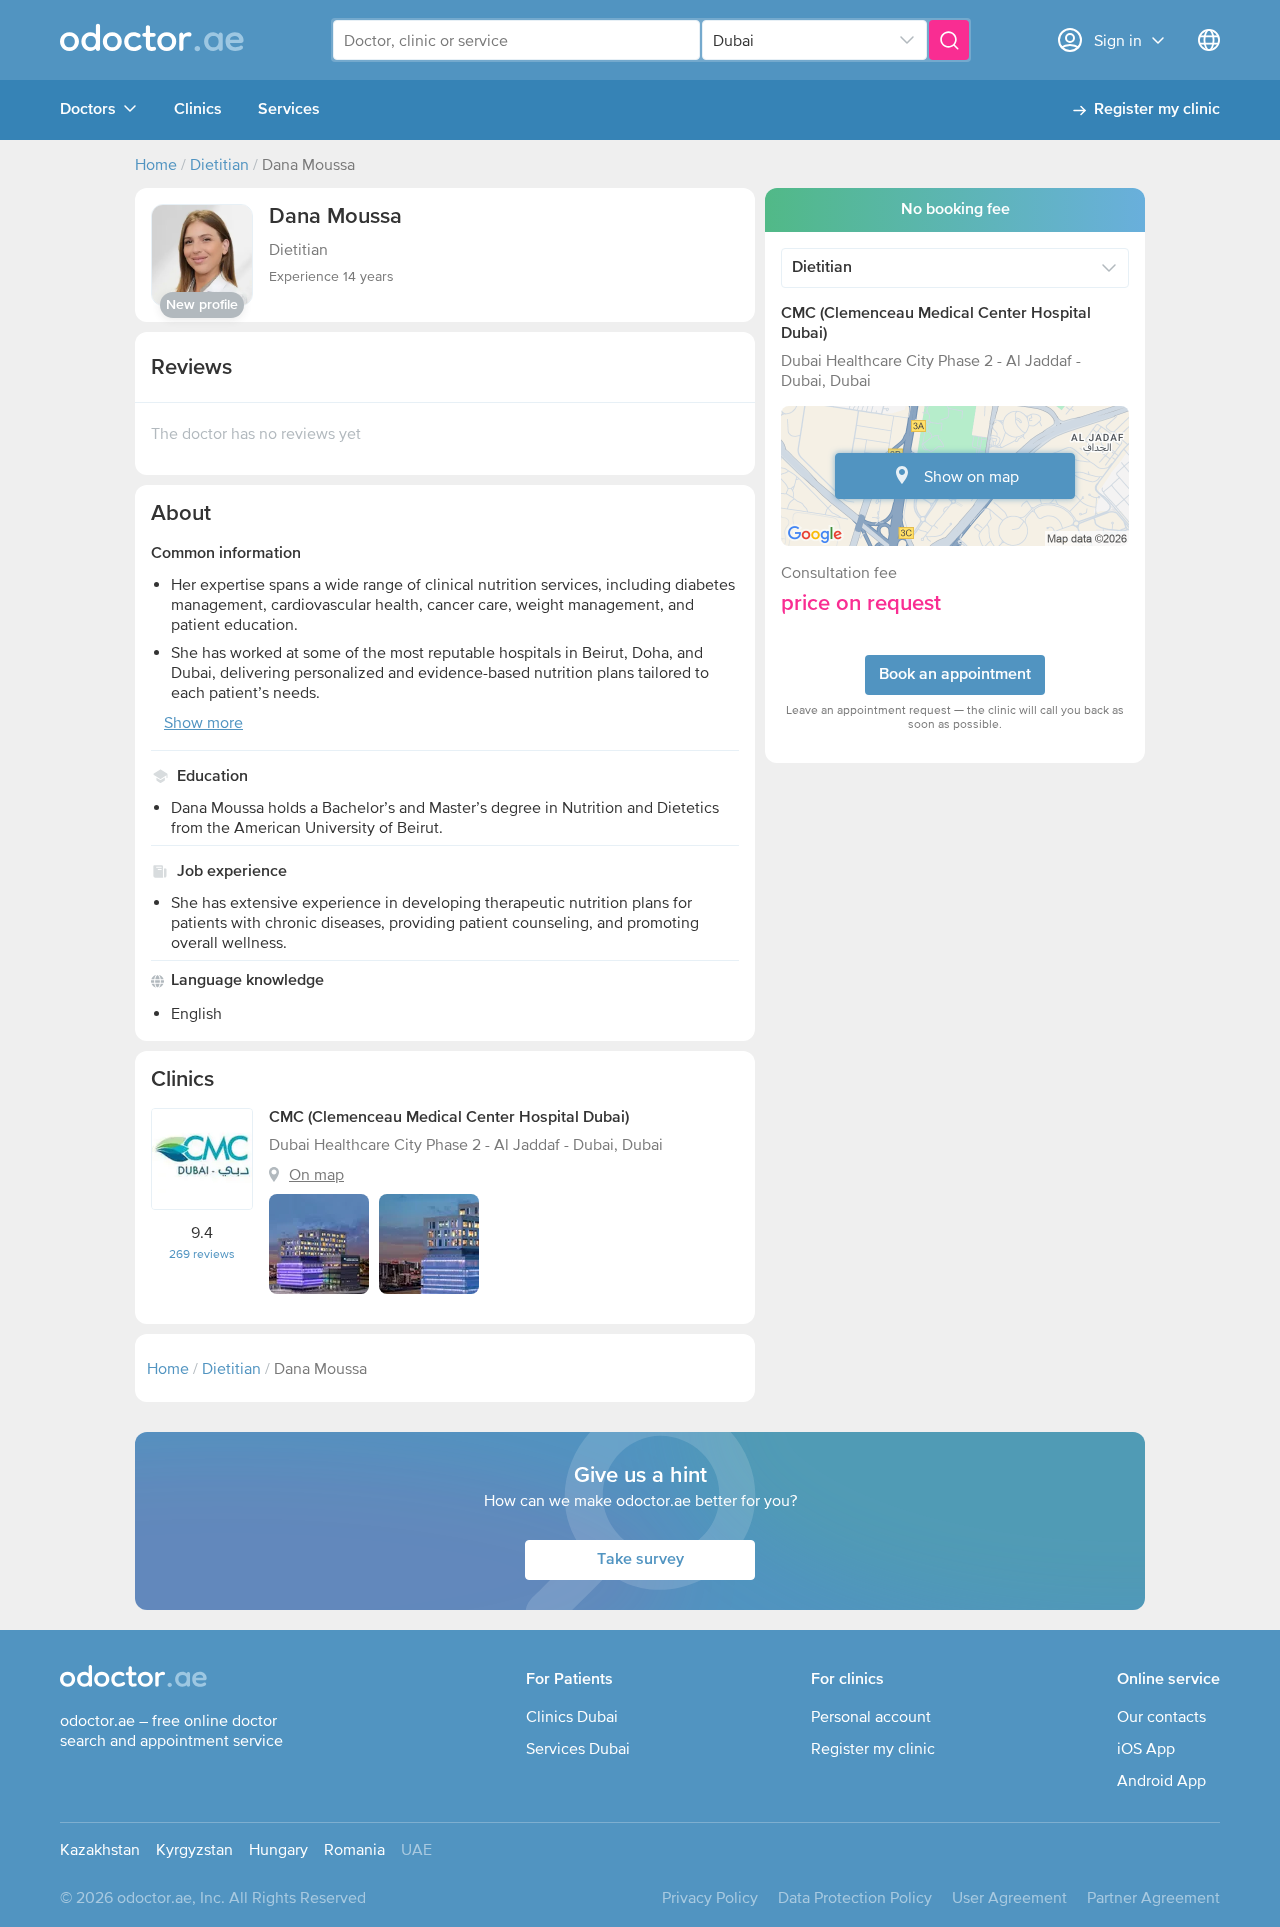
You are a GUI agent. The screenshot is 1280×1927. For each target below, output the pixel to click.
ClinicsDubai (572, 1716)
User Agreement (1009, 1897)
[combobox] (516, 40)
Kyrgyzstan (194, 1849)
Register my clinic (1157, 110)
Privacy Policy (710, 1897)
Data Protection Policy (855, 1897)
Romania (354, 1849)
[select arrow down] (907, 40)
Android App (1161, 1780)
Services (289, 110)
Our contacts (1161, 1716)
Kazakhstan (100, 1849)
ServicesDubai (578, 1748)
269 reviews (202, 1254)
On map (316, 1174)
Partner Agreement (1153, 1897)
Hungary (278, 1849)
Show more (203, 722)
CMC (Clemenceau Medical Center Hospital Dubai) (449, 1118)
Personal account (871, 1716)
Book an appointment (955, 675)
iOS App (1146, 1748)
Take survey (640, 1560)
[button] (202, 255)
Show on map (971, 476)
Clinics (198, 110)
